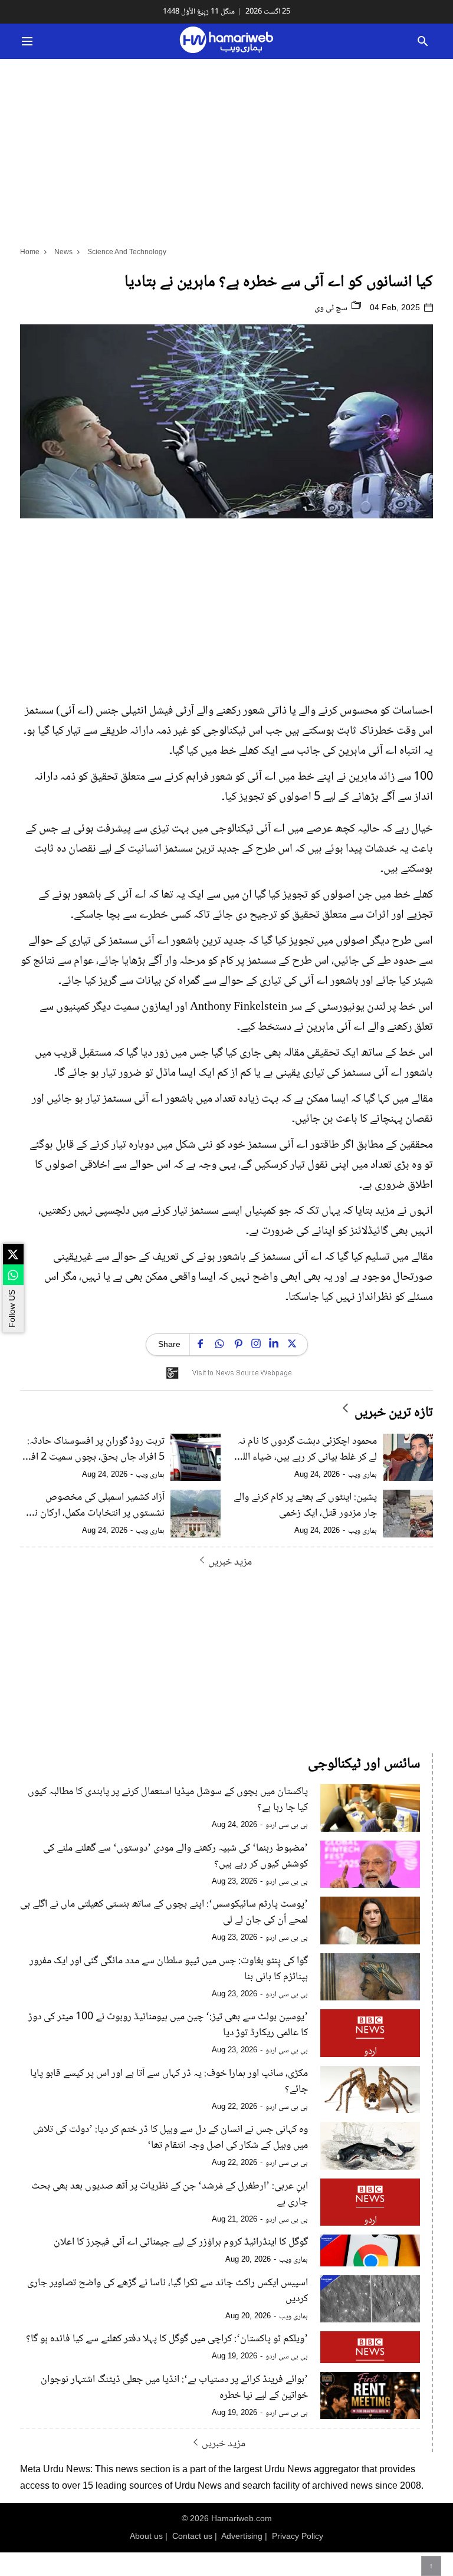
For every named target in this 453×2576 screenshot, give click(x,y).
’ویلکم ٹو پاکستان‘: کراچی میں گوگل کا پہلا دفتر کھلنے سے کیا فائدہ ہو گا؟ (167, 2339)
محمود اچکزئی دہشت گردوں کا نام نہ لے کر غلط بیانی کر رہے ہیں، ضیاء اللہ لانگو (307, 1450)
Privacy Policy (298, 2536)
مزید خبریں (230, 1562)
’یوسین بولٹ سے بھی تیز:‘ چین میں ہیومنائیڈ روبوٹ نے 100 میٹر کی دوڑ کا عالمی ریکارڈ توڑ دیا (168, 2025)
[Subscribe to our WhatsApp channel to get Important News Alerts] (13, 1275)
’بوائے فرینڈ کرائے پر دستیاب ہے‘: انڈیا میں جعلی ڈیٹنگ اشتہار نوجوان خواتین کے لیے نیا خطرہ (174, 2388)
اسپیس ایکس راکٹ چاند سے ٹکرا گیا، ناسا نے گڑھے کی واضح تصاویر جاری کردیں (168, 2291)
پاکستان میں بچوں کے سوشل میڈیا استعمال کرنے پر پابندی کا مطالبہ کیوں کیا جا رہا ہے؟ (168, 1800)
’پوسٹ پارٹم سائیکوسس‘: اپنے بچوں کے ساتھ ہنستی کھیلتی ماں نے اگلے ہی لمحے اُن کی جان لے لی (164, 1913)
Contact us (192, 2536)
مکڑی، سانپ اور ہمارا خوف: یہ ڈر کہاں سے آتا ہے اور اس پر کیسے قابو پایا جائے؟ (169, 2082)
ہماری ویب (362, 1475)
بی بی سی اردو (287, 1825)
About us (146, 2536)
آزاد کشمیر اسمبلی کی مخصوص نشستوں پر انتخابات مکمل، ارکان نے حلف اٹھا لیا (97, 1506)
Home (30, 252)
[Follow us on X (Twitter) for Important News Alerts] (13, 1254)
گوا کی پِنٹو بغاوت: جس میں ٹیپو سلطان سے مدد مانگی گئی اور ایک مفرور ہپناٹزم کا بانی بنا (169, 1969)
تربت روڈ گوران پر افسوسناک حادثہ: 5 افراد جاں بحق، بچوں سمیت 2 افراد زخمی (93, 1450)
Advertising (242, 2536)
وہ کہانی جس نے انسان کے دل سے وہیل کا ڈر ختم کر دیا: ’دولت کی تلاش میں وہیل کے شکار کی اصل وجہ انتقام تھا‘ (170, 2138)
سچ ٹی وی (332, 308)
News (63, 252)
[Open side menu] (25, 41)
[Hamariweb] (226, 41)
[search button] (423, 41)
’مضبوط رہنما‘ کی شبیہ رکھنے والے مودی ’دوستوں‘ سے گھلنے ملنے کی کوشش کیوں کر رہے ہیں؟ (175, 1857)
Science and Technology (127, 252)
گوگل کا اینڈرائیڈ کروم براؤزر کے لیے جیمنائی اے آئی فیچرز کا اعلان (181, 2242)
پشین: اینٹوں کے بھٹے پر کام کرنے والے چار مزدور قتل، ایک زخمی (305, 1506)
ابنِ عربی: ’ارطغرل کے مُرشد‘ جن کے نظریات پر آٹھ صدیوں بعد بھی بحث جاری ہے (170, 2194)
